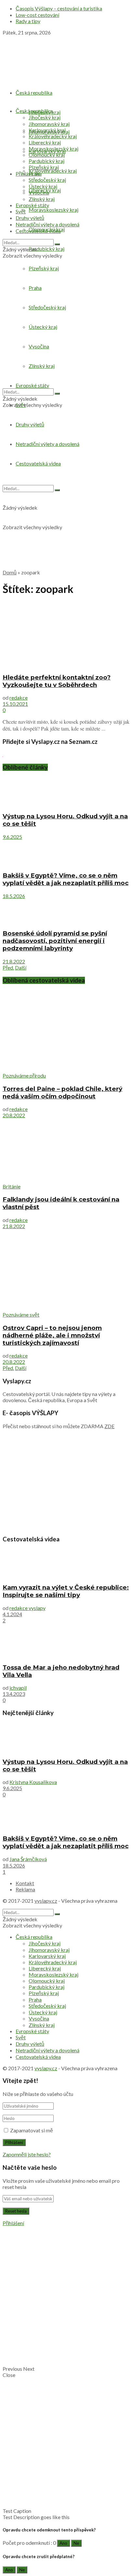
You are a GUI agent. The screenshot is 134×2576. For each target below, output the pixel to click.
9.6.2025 (12, 837)
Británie (12, 1186)
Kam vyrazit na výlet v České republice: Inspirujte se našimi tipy (66, 1591)
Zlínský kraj (42, 199)
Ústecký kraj (43, 186)
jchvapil (18, 1688)
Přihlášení (13, 2223)
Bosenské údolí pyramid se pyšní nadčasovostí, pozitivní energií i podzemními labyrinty (55, 941)
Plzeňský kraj (44, 167)
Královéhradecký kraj (53, 171)
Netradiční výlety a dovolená (47, 224)
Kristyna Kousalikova (33, 1782)
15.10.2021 (15, 704)
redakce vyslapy (27, 1608)
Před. (8, 967)
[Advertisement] (67, 497)
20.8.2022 (14, 1115)
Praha (35, 174)
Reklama (25, 1889)
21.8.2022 (14, 961)
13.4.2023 (14, 1694)
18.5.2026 (14, 896)
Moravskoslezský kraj (54, 210)
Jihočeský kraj (45, 117)
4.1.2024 (12, 1614)
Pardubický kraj (47, 249)
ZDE (109, 1426)
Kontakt (25, 1883)
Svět (21, 211)
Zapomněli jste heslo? (27, 2154)
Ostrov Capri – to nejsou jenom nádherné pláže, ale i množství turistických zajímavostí (52, 1335)
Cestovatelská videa (38, 231)
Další (21, 967)
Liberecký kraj (45, 142)
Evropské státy (32, 205)
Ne (76, 2543)
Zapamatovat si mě (32, 2130)
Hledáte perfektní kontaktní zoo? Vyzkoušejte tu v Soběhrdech (57, 681)
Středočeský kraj (47, 180)
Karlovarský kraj (47, 130)
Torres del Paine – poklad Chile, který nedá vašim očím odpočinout (62, 1093)
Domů (10, 572)
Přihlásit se (28, 174)
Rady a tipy (28, 21)
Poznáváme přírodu (24, 1075)
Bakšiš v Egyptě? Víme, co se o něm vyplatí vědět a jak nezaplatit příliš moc (66, 879)
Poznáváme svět (21, 1315)
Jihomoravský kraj (49, 124)
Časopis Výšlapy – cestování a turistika (59, 8)
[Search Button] (57, 244)
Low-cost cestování (37, 15)
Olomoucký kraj (47, 155)
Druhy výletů (30, 424)
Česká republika (34, 93)
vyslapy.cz (46, 1901)
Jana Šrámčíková (28, 1859)
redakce (19, 698)
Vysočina (39, 192)
